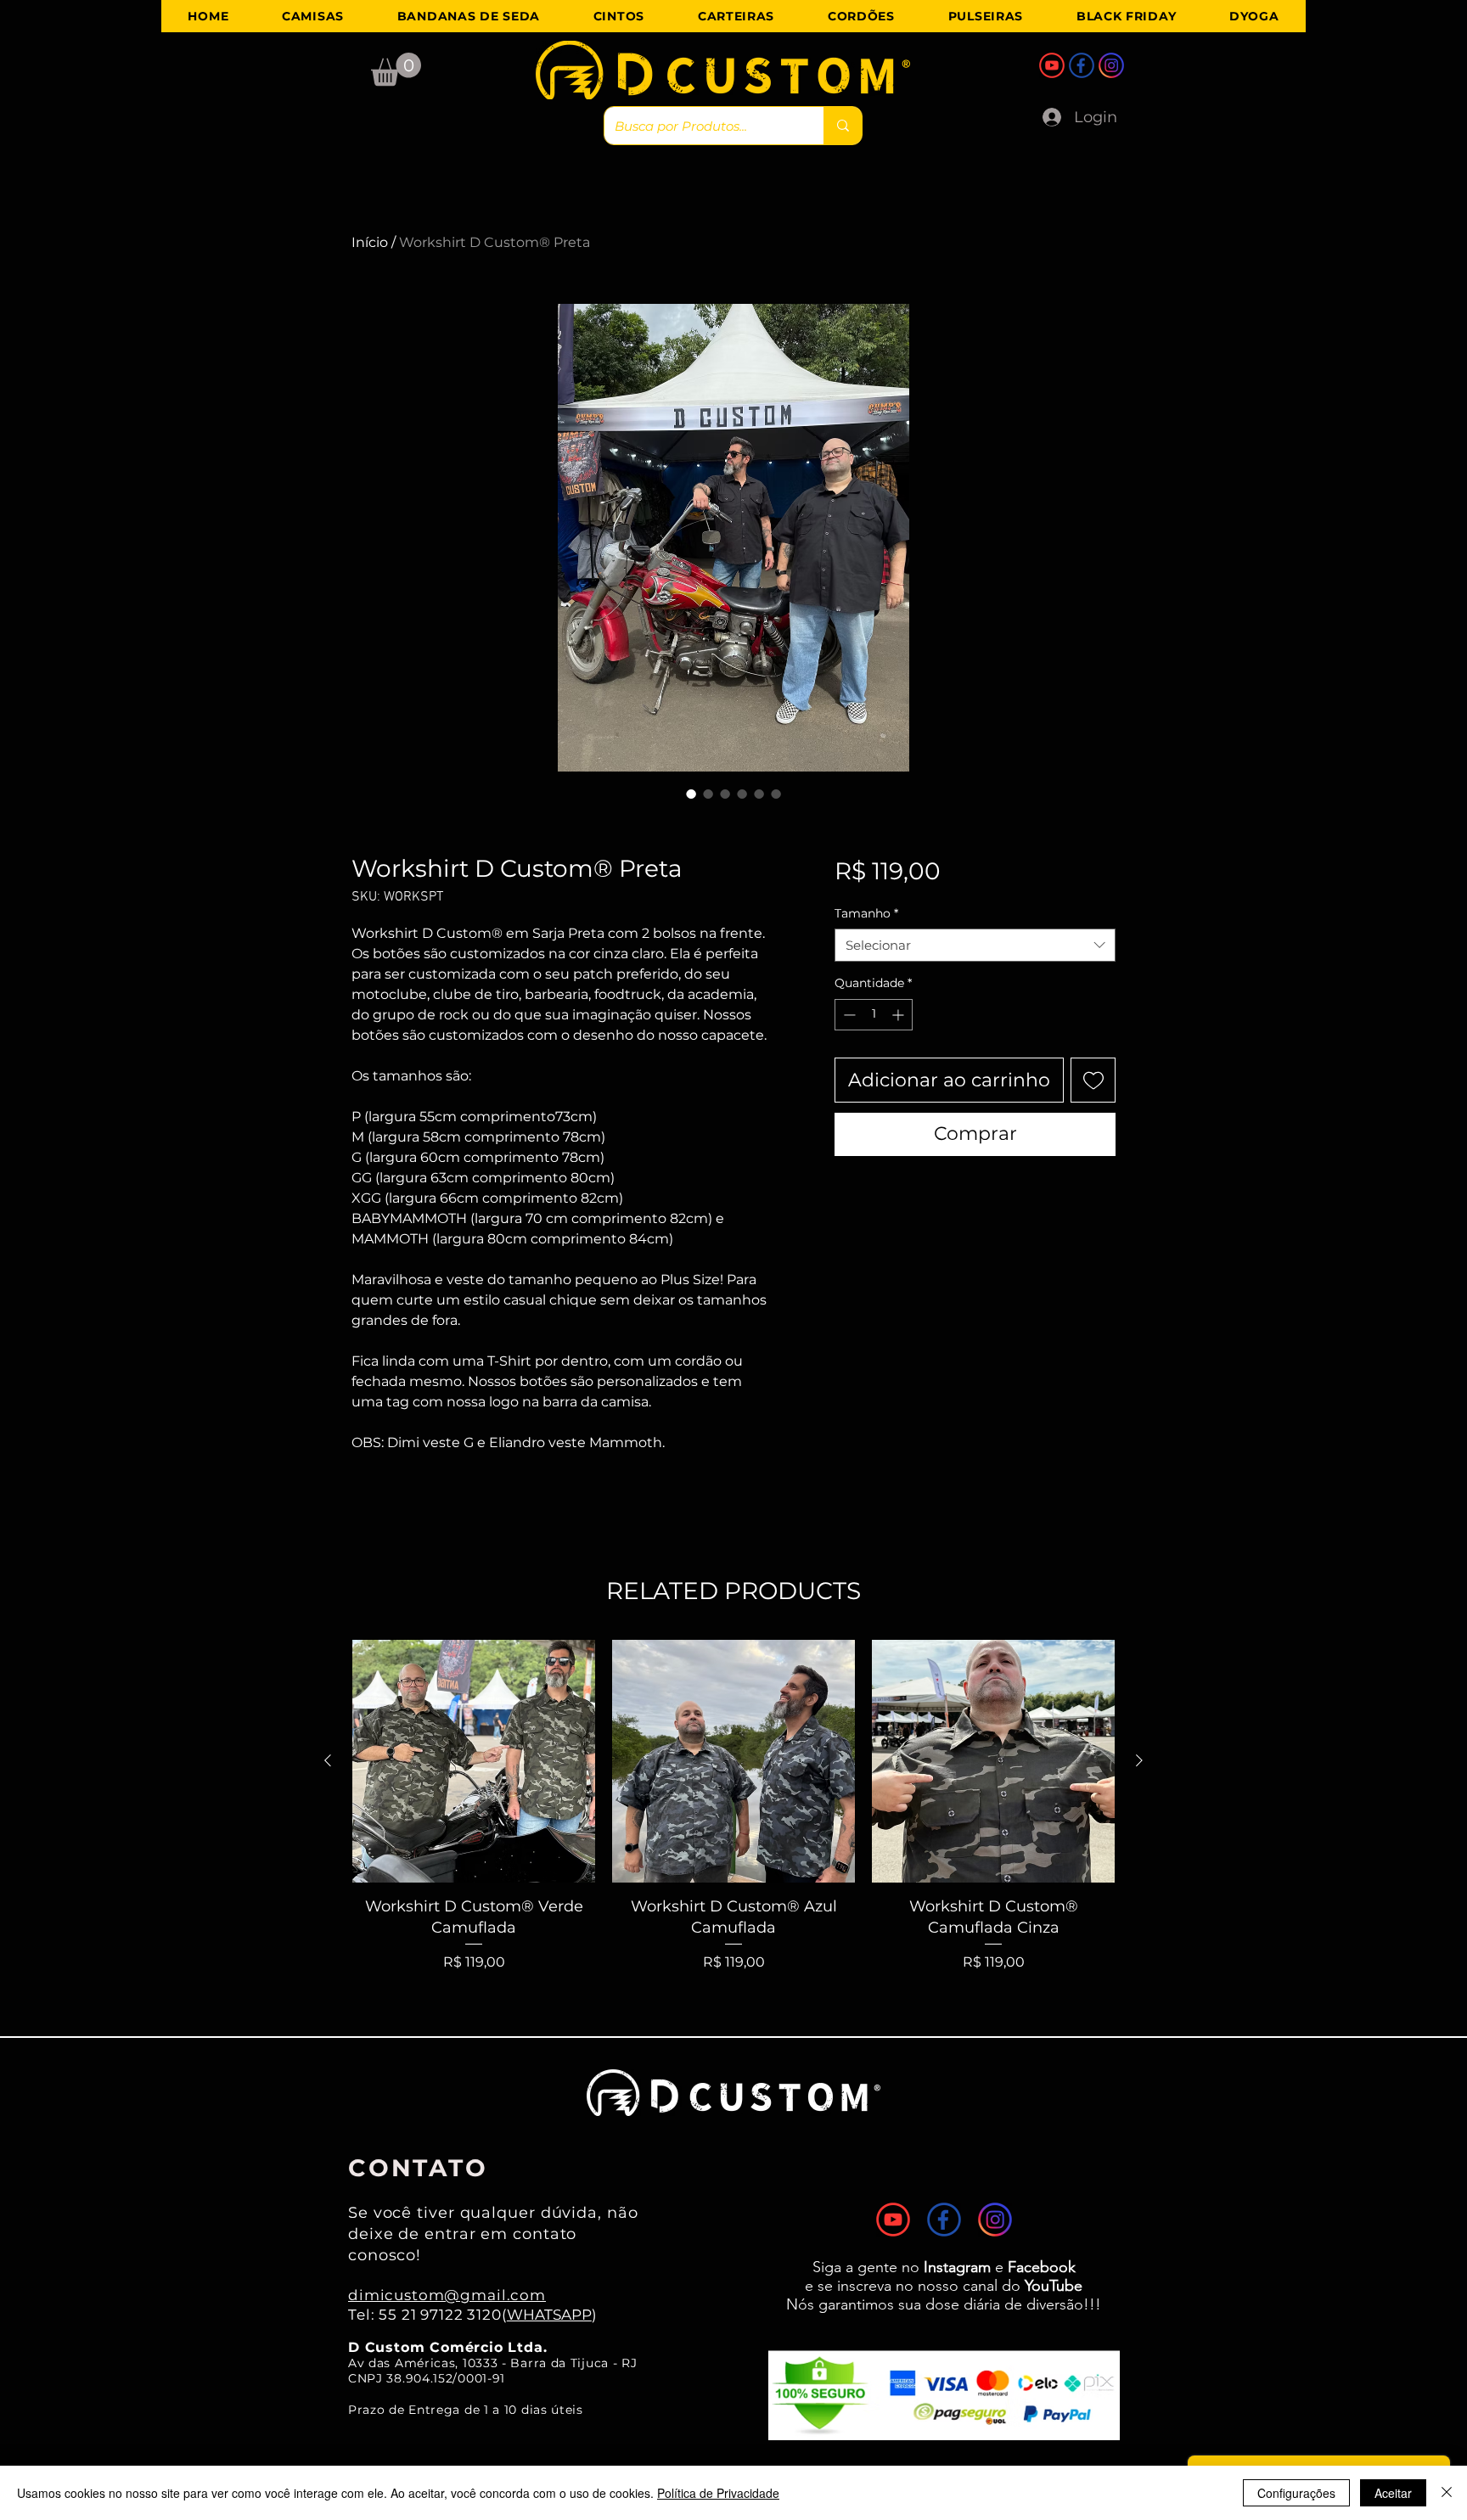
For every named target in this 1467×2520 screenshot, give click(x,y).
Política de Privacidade (718, 2493)
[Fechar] (1447, 2493)
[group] (733, 1806)
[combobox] (975, 945)
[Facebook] (1082, 65)
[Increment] (899, 1015)
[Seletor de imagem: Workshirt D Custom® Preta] (691, 794)
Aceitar (1393, 2493)
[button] (396, 69)
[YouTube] (1052, 65)
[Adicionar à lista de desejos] (1093, 1080)
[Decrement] (848, 1015)
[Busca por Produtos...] (843, 126)
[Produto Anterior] (328, 1760)
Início (370, 242)
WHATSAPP (549, 2315)
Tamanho (866, 913)
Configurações (1296, 2493)
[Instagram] (1111, 65)
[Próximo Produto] (1139, 1760)
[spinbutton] (874, 1015)
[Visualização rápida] (474, 1761)
